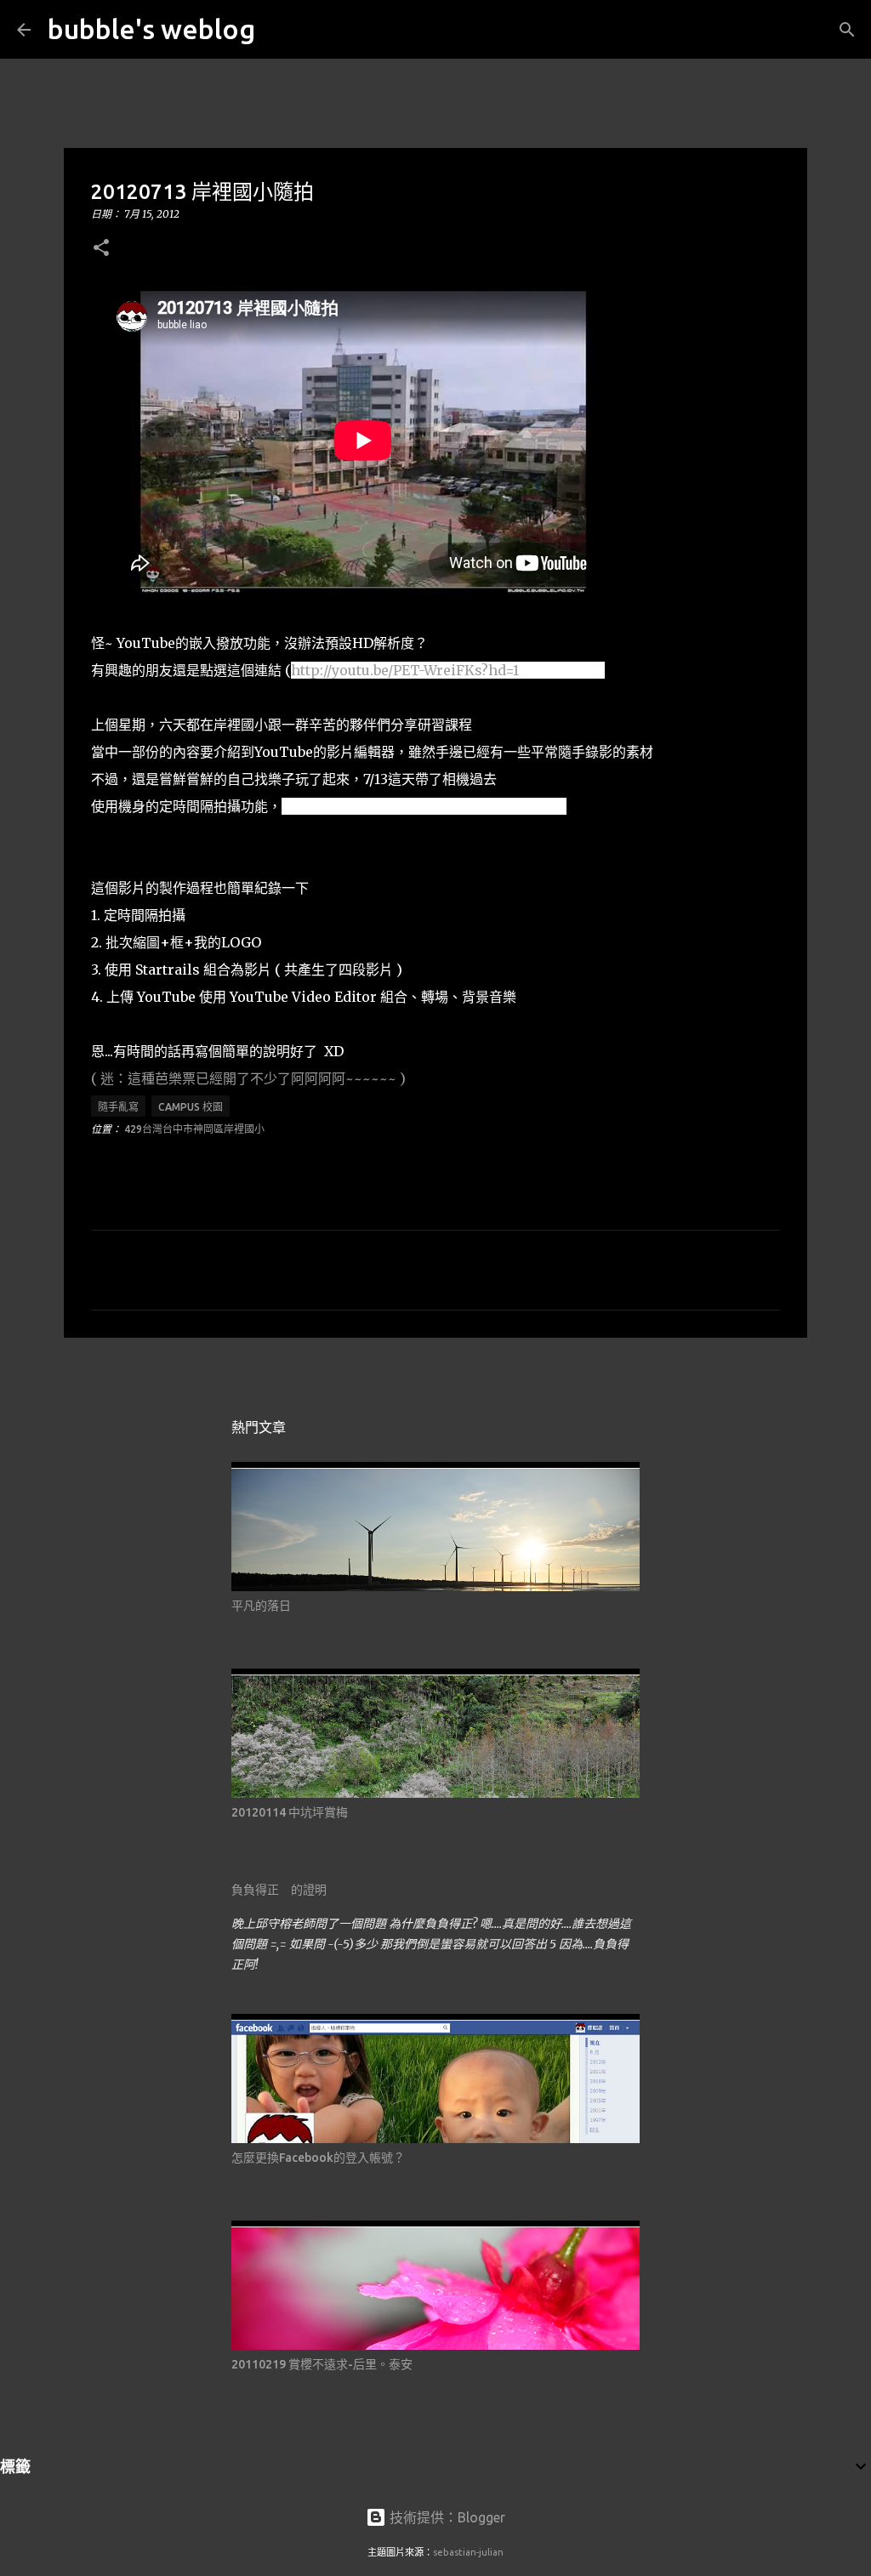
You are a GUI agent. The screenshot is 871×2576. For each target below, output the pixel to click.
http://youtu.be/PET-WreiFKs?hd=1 (405, 670)
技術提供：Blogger (446, 2517)
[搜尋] (847, 30)
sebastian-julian (468, 2552)
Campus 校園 (191, 1107)
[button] (101, 249)
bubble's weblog (151, 29)
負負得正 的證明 (279, 1890)
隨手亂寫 (118, 1107)
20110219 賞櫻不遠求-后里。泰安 (322, 2364)
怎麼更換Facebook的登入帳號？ (318, 2158)
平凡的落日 (261, 1606)
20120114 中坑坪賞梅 (290, 1812)
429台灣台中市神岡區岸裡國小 (194, 1129)
